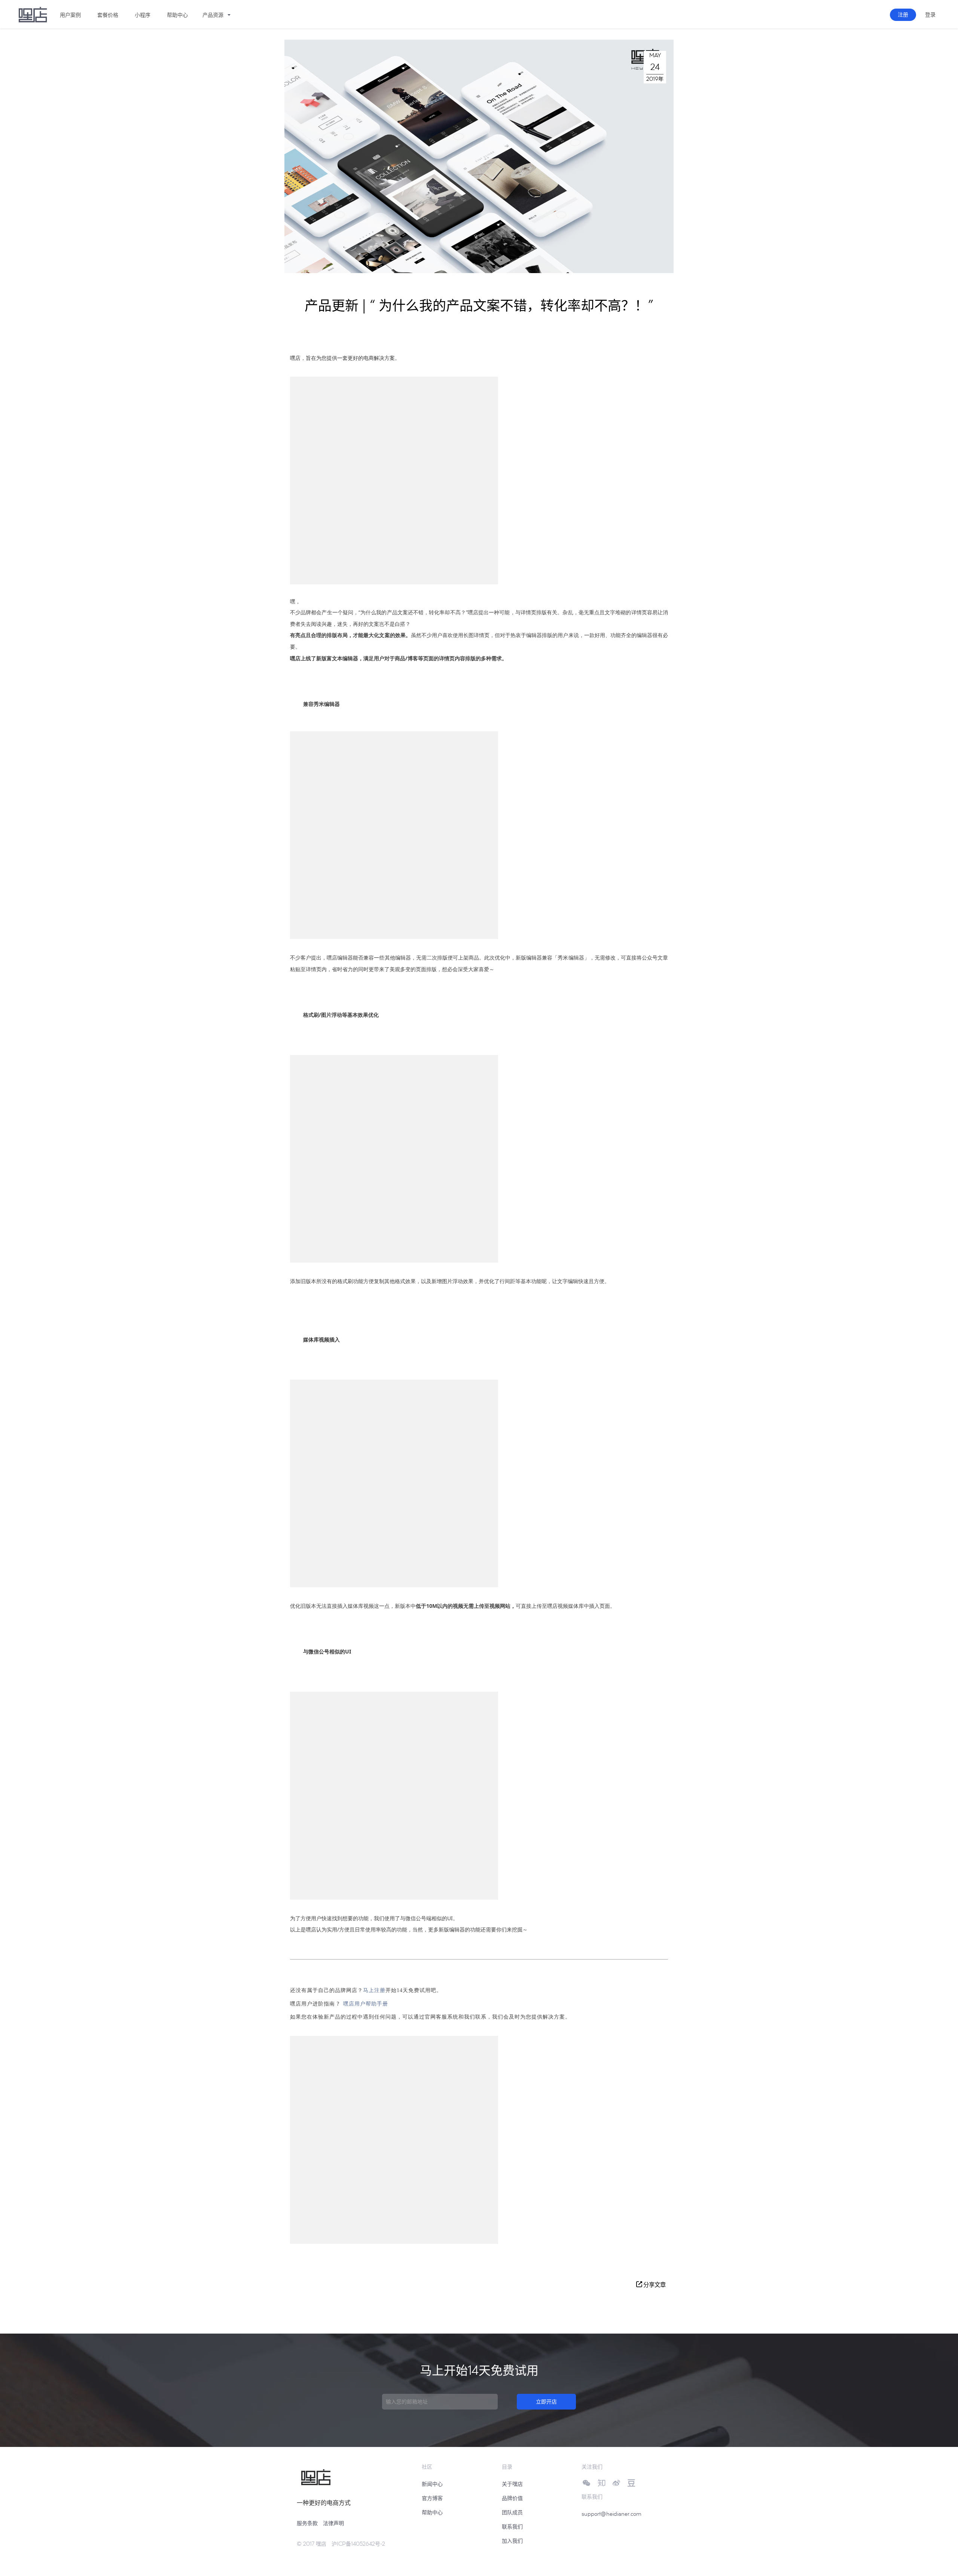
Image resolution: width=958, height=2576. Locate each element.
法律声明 (333, 2523)
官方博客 (432, 2498)
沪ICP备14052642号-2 (358, 2544)
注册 (903, 14)
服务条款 (307, 2523)
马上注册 (374, 1990)
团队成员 (512, 2512)
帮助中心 (432, 2512)
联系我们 (512, 2526)
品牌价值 (512, 2498)
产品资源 (213, 15)
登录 (930, 14)
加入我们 (512, 2541)
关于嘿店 (512, 2484)
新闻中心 (432, 2484)
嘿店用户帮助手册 (366, 2003)
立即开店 (546, 2401)
